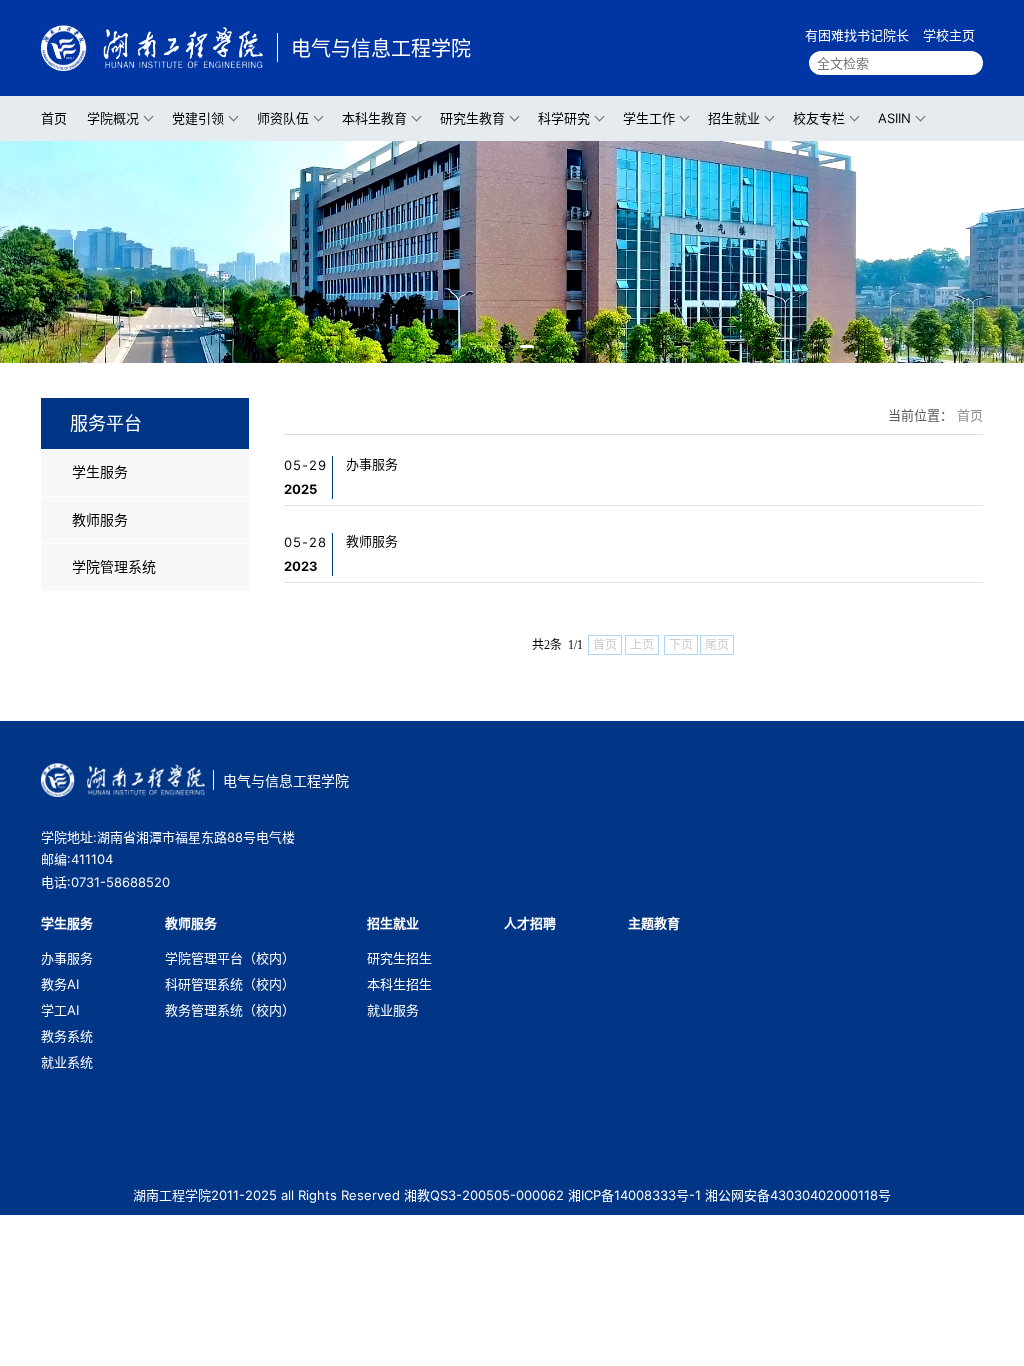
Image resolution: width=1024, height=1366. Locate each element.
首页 (54, 118)
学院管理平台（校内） (230, 958)
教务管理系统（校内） (230, 1010)
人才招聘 (530, 923)
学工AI (60, 1010)
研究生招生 (399, 958)
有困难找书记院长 (857, 35)
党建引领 (198, 118)
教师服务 (100, 519)
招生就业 (734, 118)
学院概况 (113, 118)
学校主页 (949, 35)
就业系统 (67, 1062)
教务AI (60, 984)
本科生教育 (374, 118)
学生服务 (100, 471)
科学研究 (564, 118)
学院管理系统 (114, 566)
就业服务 (393, 1010)
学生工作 (649, 118)
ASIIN (894, 118)
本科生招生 (399, 984)
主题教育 (654, 923)
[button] (494, 346)
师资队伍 (283, 118)
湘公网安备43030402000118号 (798, 1195)
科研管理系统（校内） (230, 984)
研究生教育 (472, 118)
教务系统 (67, 1036)
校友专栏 (819, 118)
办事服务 (372, 464)
